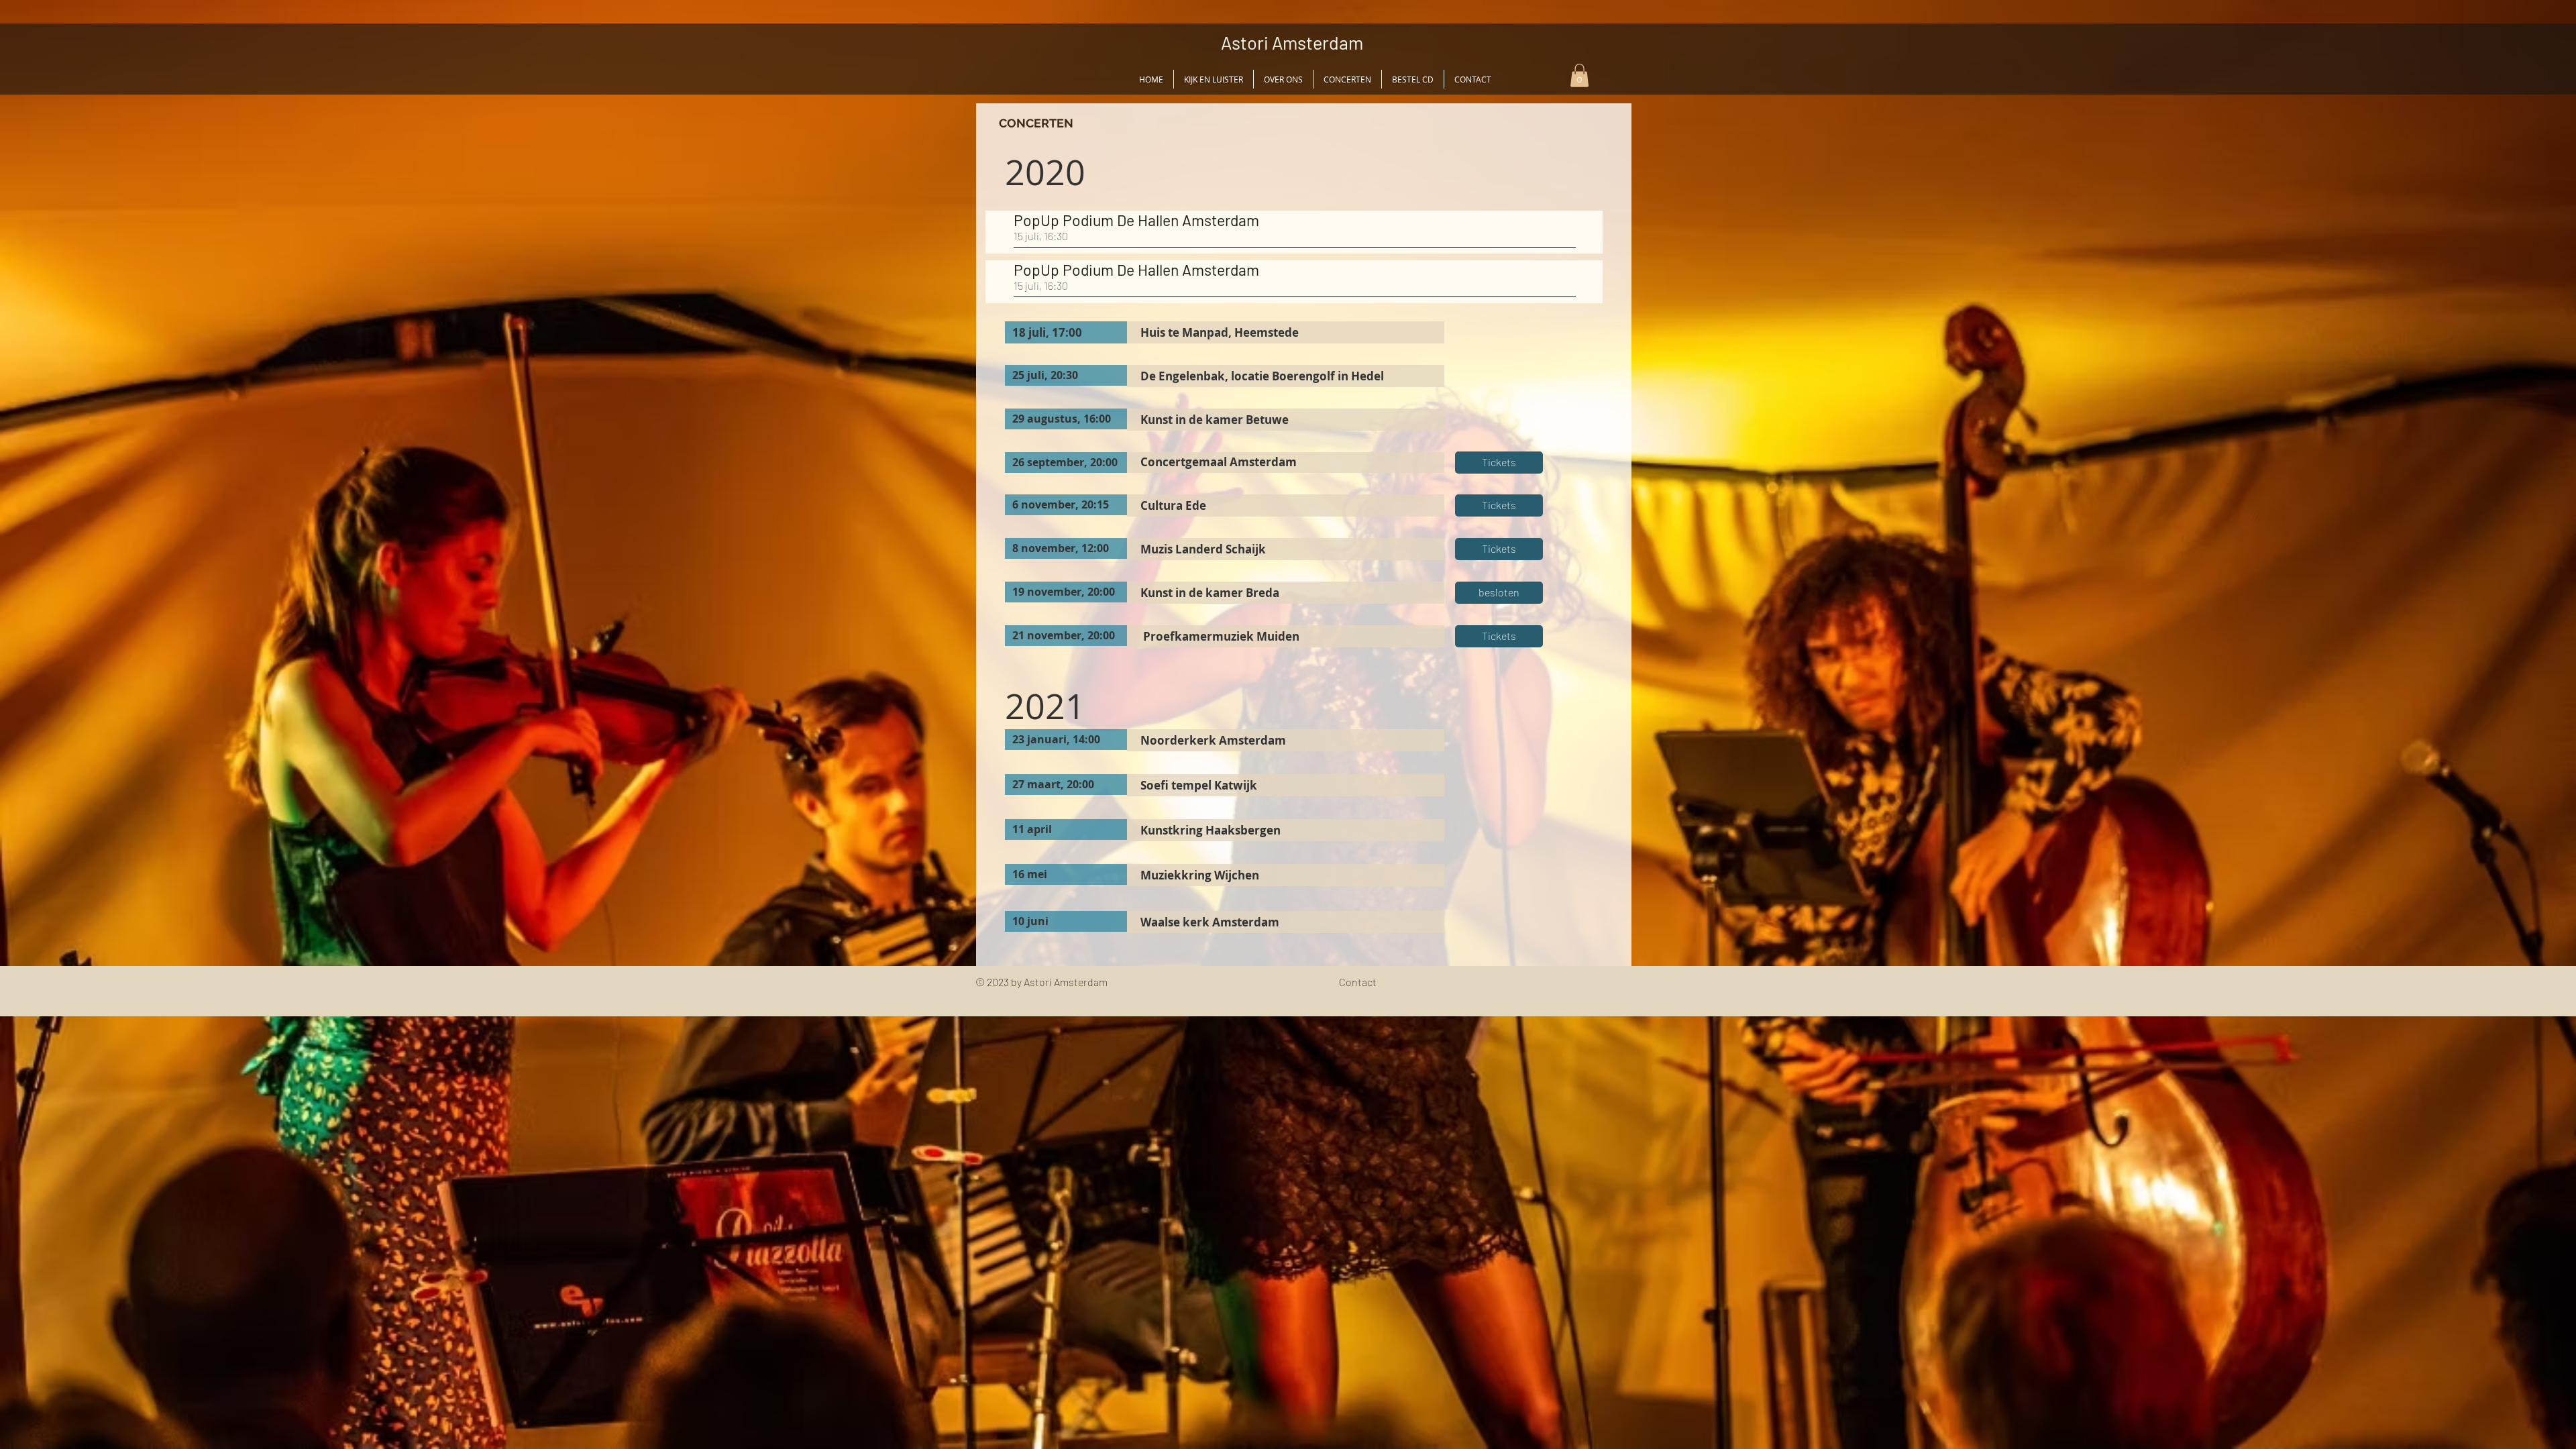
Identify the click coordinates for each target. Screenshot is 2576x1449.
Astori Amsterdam (1292, 42)
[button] (1579, 75)
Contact (1358, 982)
